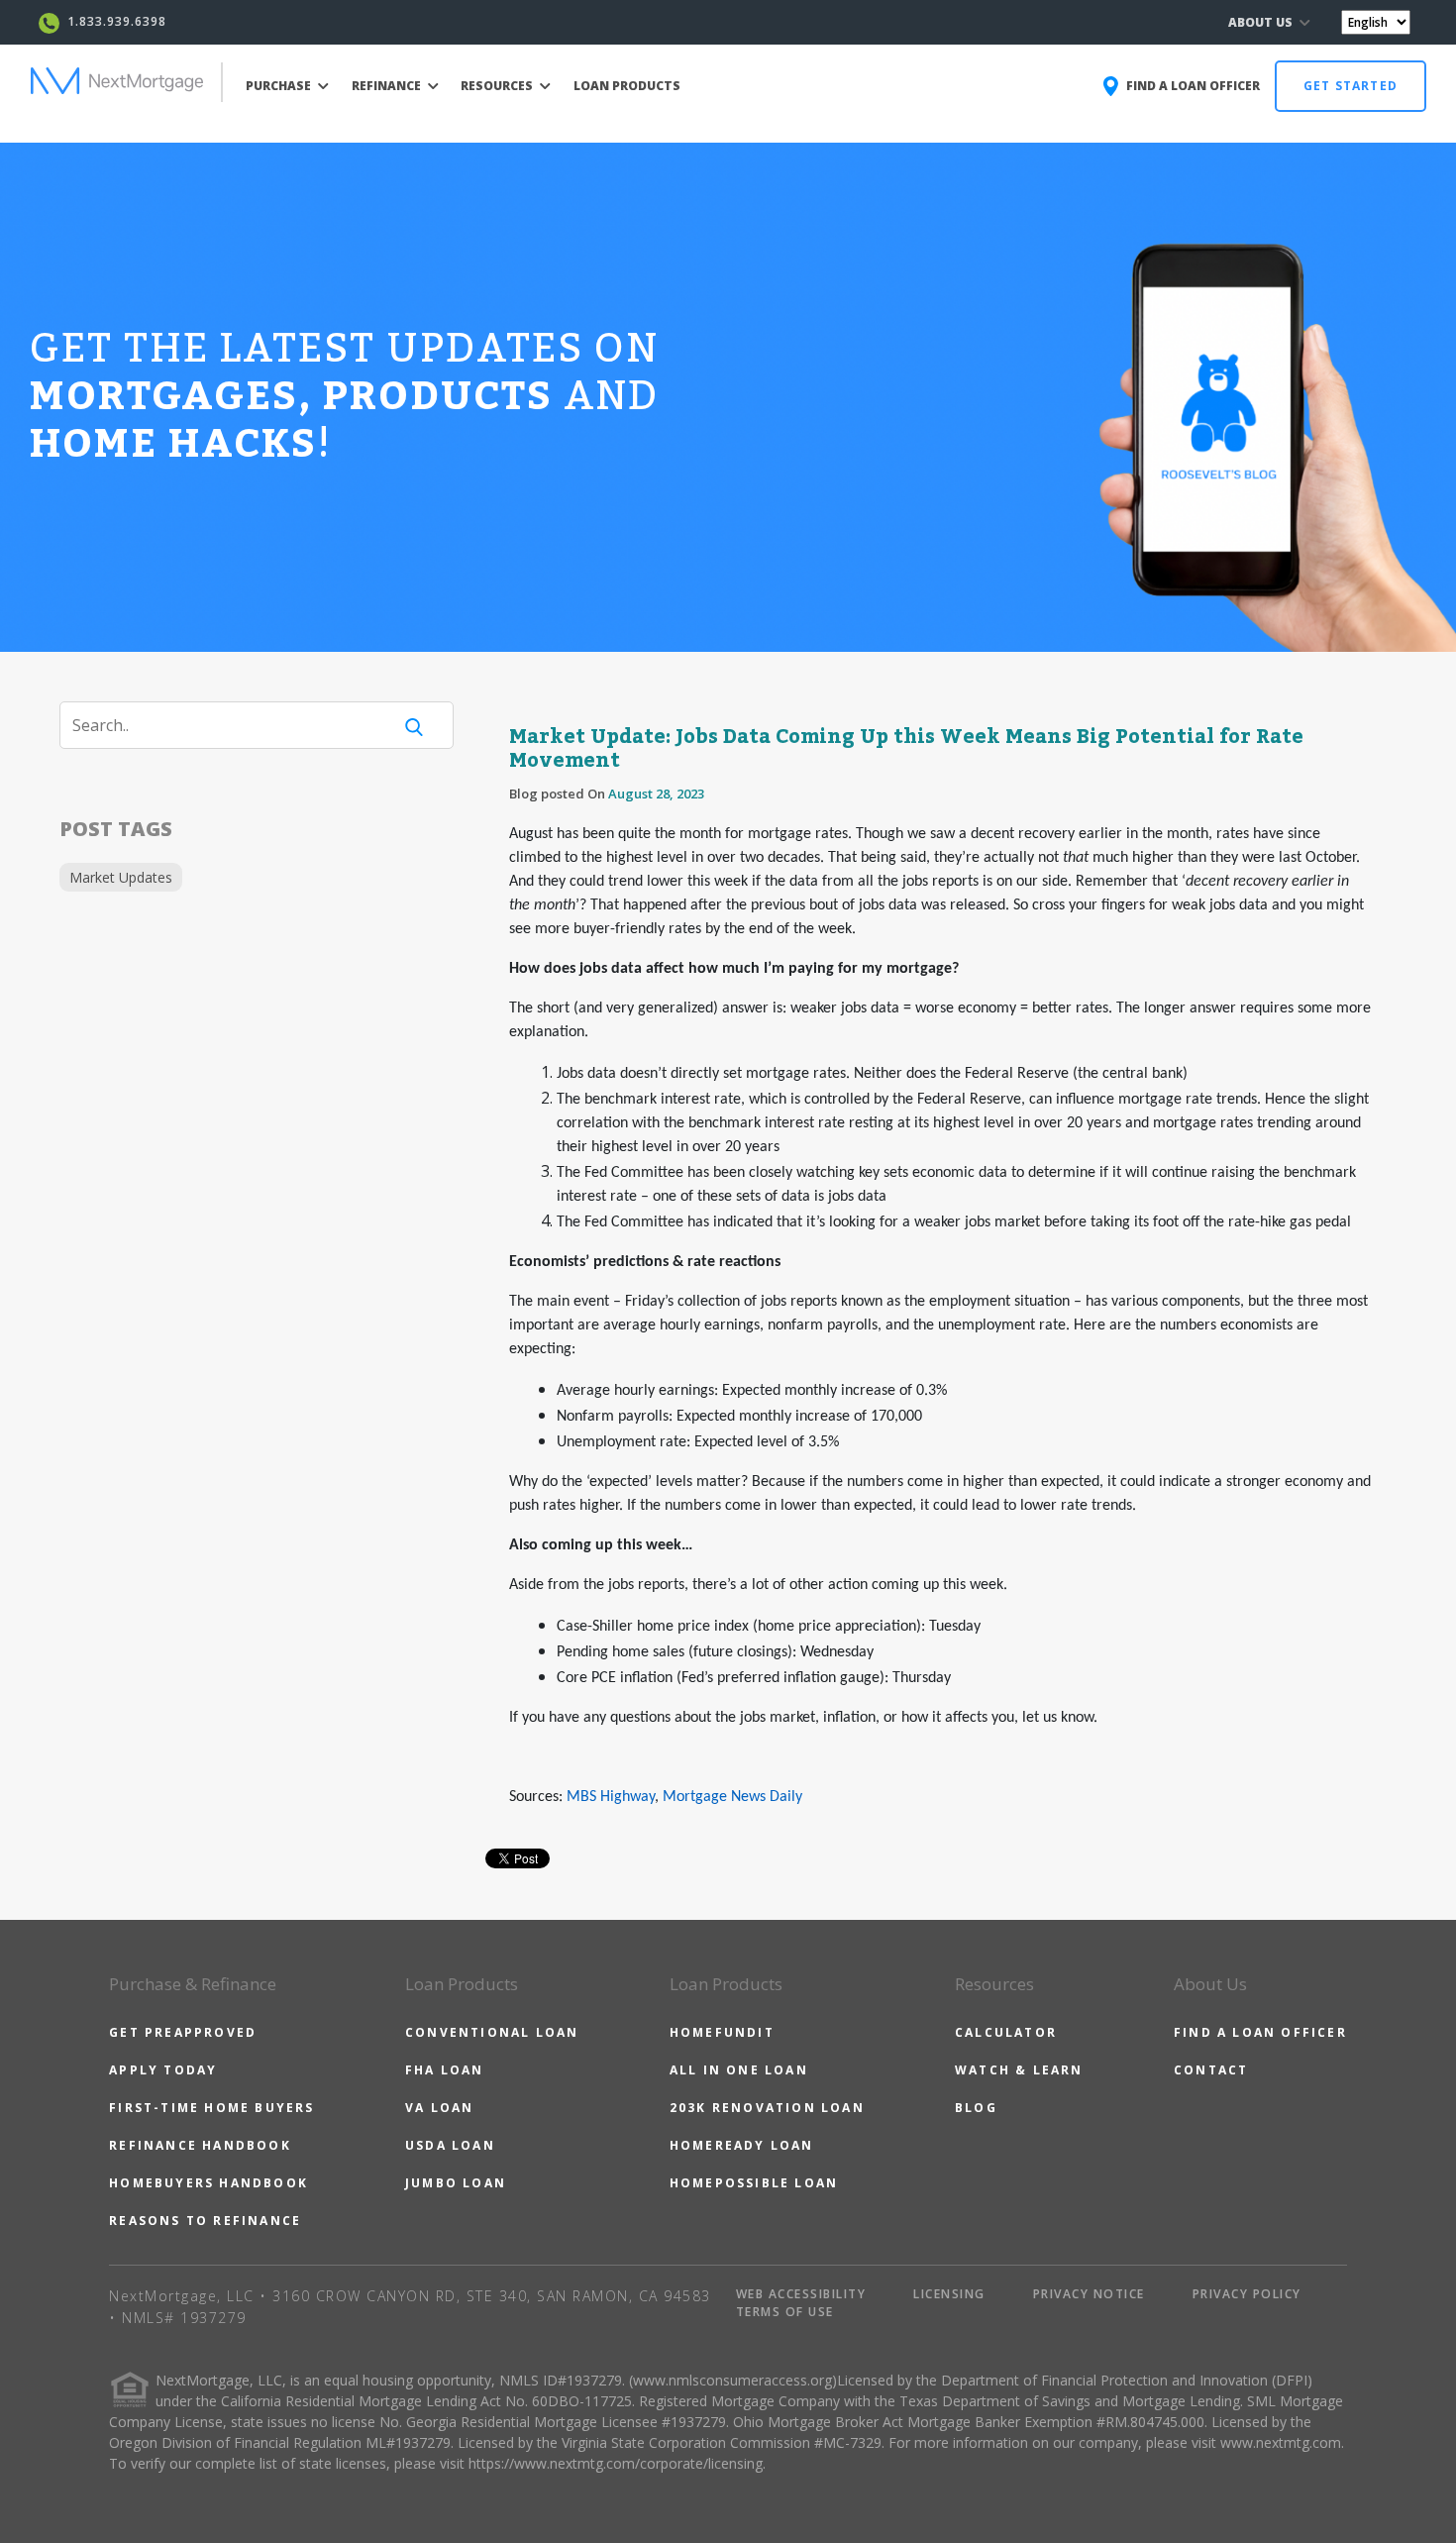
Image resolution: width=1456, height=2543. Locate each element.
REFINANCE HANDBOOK (200, 2145)
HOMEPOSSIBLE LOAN (754, 2183)
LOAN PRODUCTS (627, 86)
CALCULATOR (1006, 2032)
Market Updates (121, 877)
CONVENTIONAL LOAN (492, 2032)
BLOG (976, 2108)
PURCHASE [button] (280, 86)
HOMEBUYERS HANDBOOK (208, 2183)
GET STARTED (1351, 86)
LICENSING (949, 2294)
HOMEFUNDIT (722, 2032)
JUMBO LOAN (456, 2183)
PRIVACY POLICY (1247, 2294)
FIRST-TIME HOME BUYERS (211, 2108)
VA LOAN (439, 2108)
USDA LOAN (450, 2145)
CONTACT (1211, 2070)
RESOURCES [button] (498, 86)
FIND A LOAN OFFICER (1260, 2032)
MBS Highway (611, 1797)
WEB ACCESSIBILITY (801, 2294)
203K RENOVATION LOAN (767, 2108)
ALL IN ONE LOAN (739, 2070)
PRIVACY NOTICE (1089, 2294)
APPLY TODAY (163, 2070)
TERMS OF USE (785, 2312)
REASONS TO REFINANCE (205, 2221)
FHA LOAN (445, 2070)
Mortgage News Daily (732, 1797)
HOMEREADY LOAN (742, 2145)
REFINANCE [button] (388, 86)
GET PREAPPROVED (183, 2032)
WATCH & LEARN (1019, 2070)
